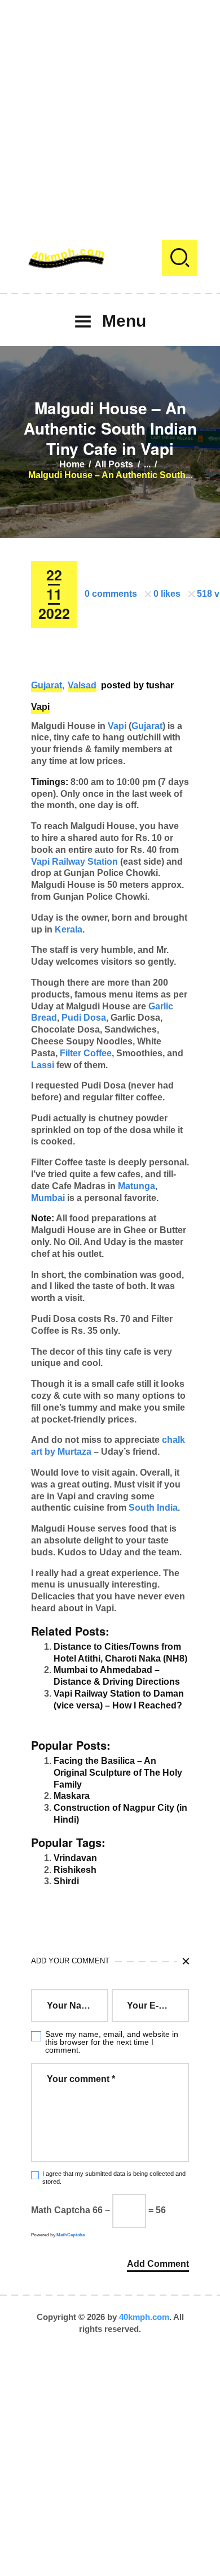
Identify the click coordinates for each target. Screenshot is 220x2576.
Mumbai (48, 1198)
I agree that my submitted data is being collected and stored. (114, 2177)
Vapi (40, 707)
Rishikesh (75, 1870)
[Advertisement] (110, 110)
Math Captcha (61, 2210)
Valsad (82, 685)
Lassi (43, 1065)
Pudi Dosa (84, 1018)
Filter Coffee (86, 1053)
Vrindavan (75, 1858)
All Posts (114, 464)
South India (153, 1508)
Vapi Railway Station (74, 862)
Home (72, 464)
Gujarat (47, 685)
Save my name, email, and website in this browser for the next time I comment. (112, 2042)
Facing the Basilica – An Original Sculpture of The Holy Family (118, 1773)
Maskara (72, 1796)
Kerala (69, 929)
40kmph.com (144, 2317)
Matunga (137, 1186)
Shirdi (66, 1881)
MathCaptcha (71, 2235)
